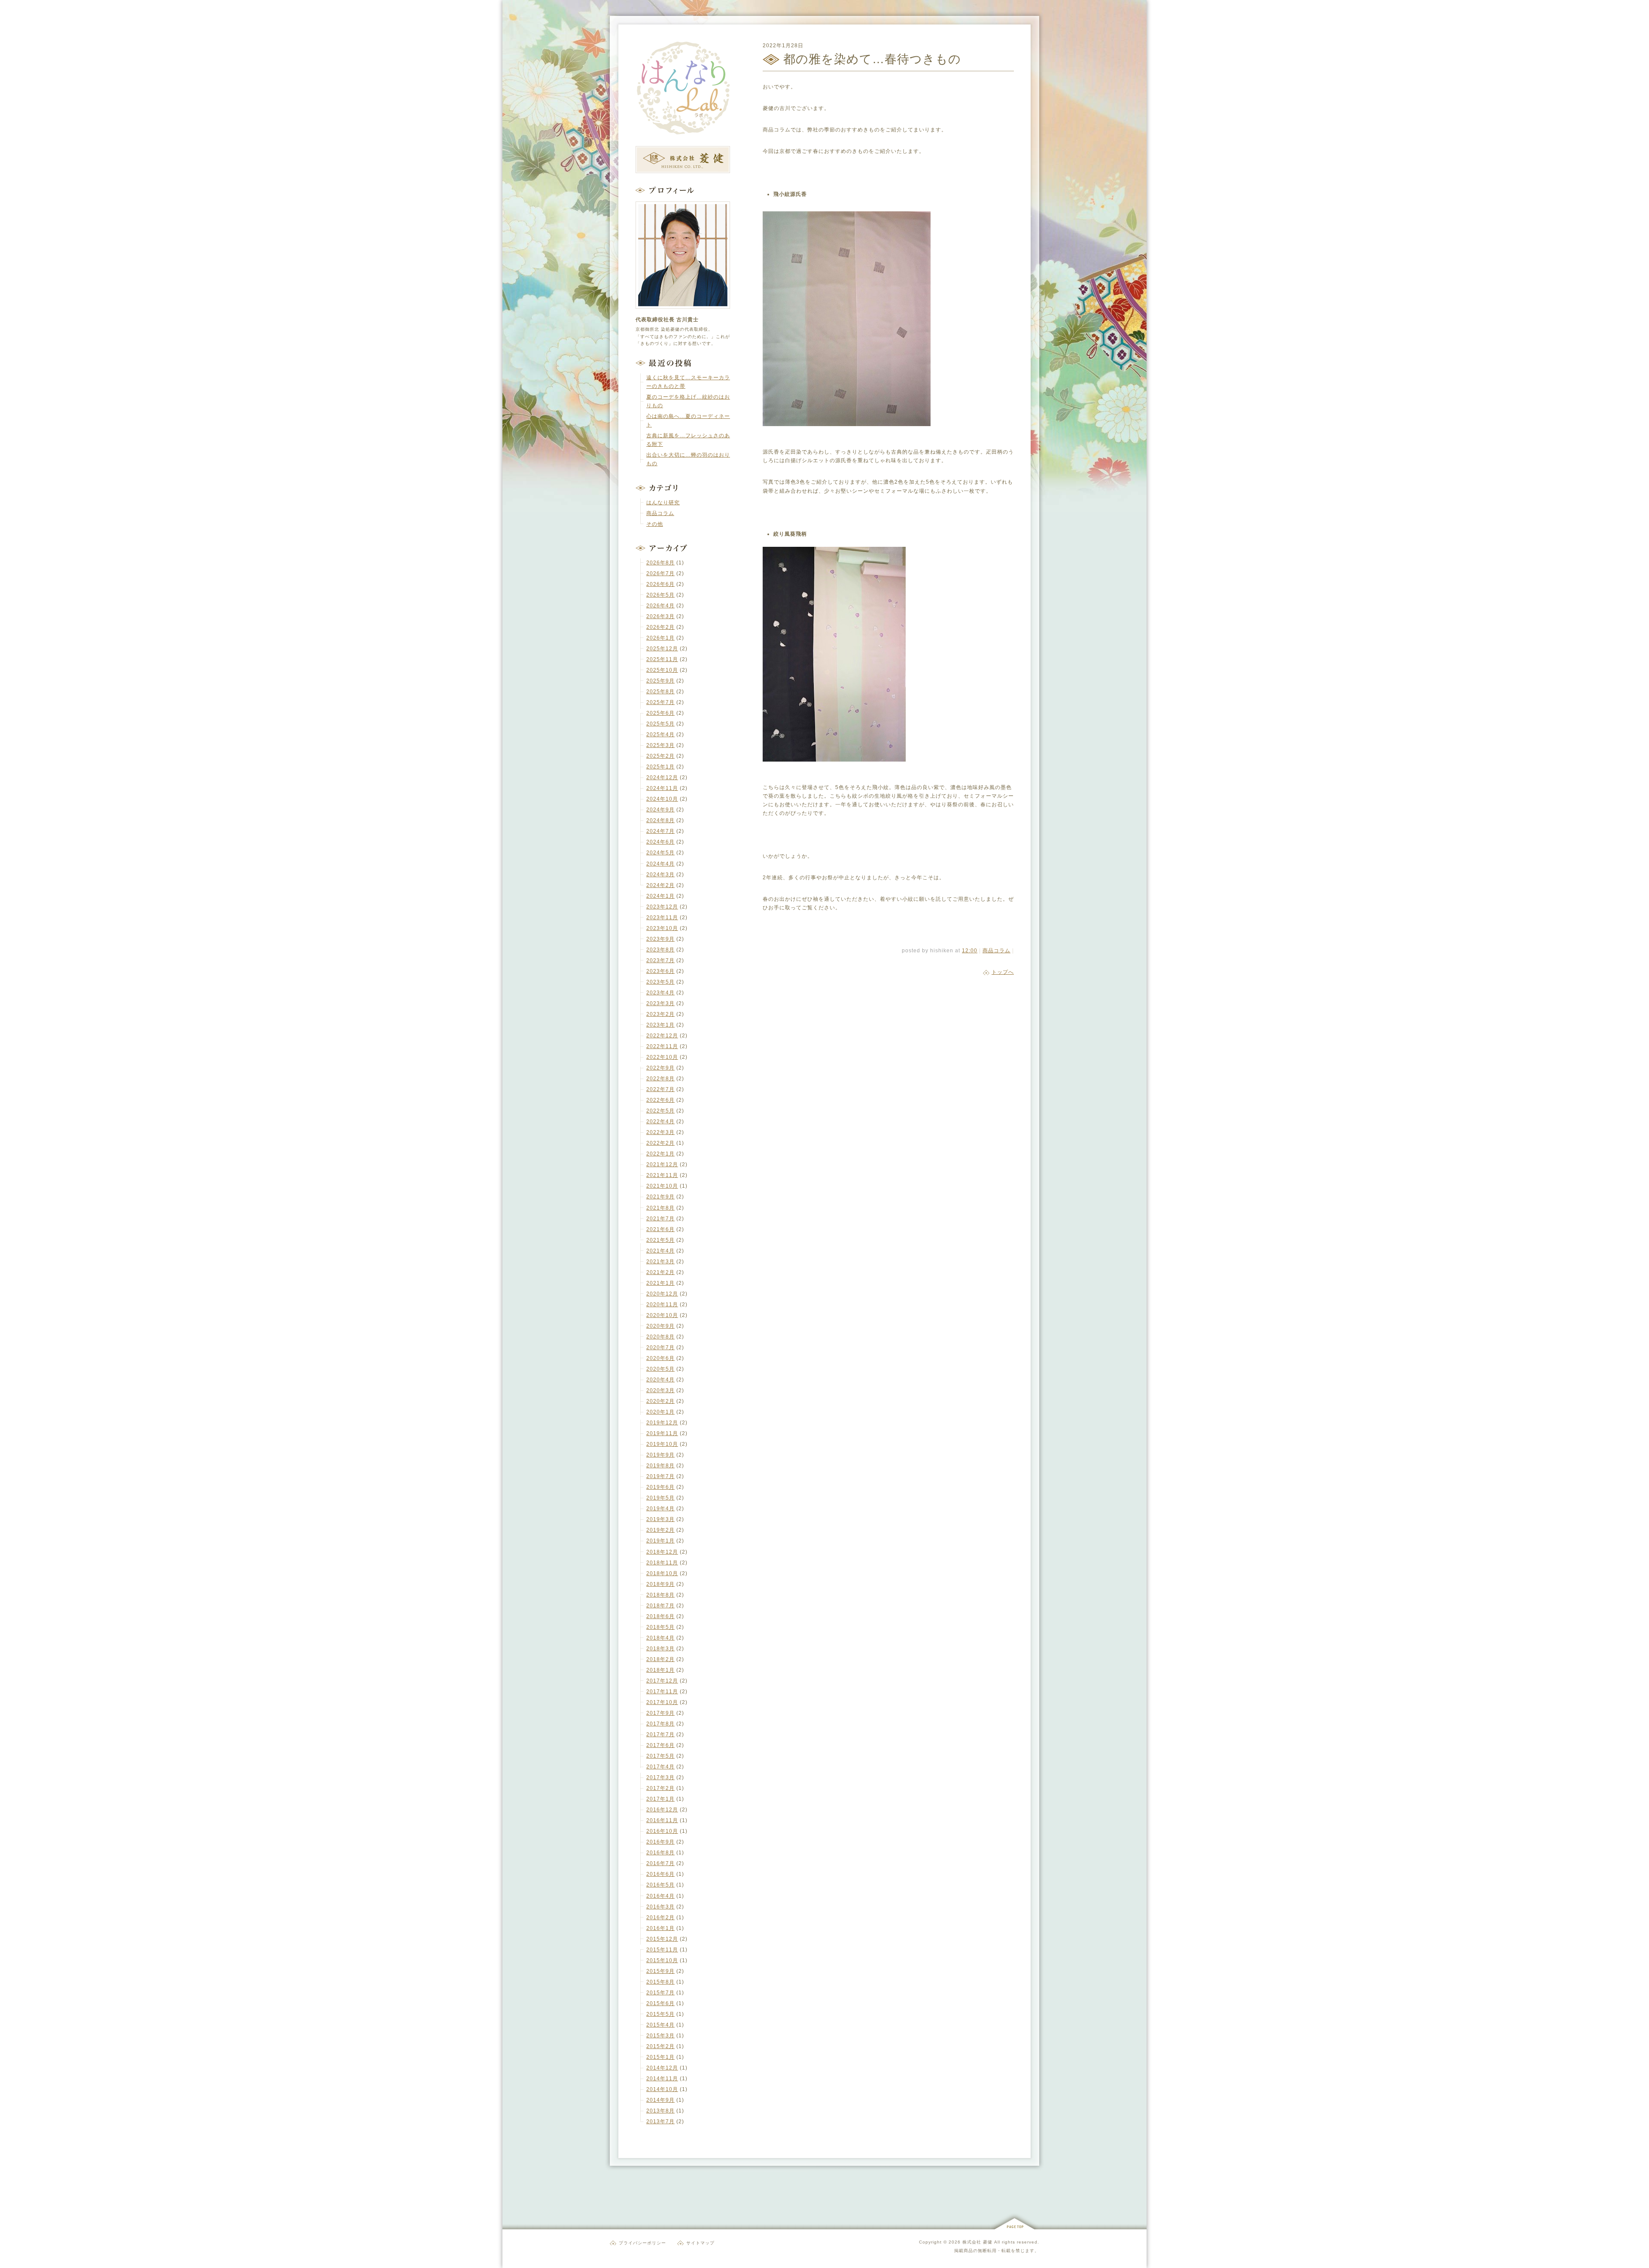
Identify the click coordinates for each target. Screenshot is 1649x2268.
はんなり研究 (663, 503)
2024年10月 (662, 799)
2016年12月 (662, 1810)
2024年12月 (662, 777)
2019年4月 (660, 1509)
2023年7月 (660, 960)
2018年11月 (662, 1563)
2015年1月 (660, 2057)
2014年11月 (662, 2079)
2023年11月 (662, 918)
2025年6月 (660, 713)
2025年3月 (660, 745)
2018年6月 (660, 1616)
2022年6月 (660, 1100)
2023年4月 (660, 993)
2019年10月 (662, 1444)
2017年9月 (660, 1713)
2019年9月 (660, 1455)
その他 (655, 524)
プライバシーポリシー (642, 2243)
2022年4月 (660, 1122)
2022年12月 (662, 1036)
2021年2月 (660, 1272)
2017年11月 (662, 1692)
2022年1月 (660, 1154)
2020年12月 (662, 1294)
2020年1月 (660, 1412)
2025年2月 (660, 756)
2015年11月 (662, 1950)
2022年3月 (660, 1132)
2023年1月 (660, 1025)
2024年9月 (660, 810)
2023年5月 (660, 982)
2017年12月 (662, 1681)
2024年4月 (660, 864)
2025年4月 (660, 735)
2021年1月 (660, 1283)
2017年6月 (660, 1745)
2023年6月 (660, 971)
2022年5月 (660, 1111)
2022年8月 (660, 1079)
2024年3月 (660, 875)
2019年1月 (660, 1541)
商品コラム (996, 951)
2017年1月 (660, 1799)
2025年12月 (662, 649)
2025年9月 (660, 681)
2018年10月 (662, 1573)
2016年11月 (662, 1820)
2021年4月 (660, 1251)
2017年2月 (660, 1788)
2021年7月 (660, 1219)
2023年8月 (660, 950)
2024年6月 (660, 842)
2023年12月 (662, 907)
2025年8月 (660, 692)
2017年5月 (660, 1756)
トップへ (1003, 972)
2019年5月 (660, 1498)
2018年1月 (660, 1670)
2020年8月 (660, 1337)
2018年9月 (660, 1584)
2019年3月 (660, 1519)
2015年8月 (660, 1982)
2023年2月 (660, 1014)
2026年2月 (660, 627)
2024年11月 (662, 788)
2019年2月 (660, 1530)
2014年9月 (660, 2100)
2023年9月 (660, 939)
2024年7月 (660, 831)
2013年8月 (660, 2111)
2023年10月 (662, 928)
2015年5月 (660, 2014)
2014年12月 (662, 2068)
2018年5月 (660, 1627)
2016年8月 (660, 1853)
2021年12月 (662, 1164)
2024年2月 (660, 885)
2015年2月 (660, 2046)
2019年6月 (660, 1487)
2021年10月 (662, 1186)
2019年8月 (660, 1466)
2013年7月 (660, 2122)
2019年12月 (662, 1423)
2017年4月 (660, 1767)
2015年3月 (660, 2036)
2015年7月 (660, 1993)
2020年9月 (660, 1326)
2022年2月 (660, 1143)
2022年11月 (662, 1046)
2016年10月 (662, 1831)
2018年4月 (660, 1638)
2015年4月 (660, 2025)
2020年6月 (660, 1358)
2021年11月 (662, 1175)
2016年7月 (660, 1863)
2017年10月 (662, 1702)
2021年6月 (660, 1229)
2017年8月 (660, 1724)
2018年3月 (660, 1649)
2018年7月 (660, 1606)
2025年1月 (660, 767)
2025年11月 (662, 659)
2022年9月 (660, 1068)
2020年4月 (660, 1380)
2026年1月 (660, 638)
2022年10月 (662, 1057)
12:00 (970, 951)
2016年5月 (660, 1885)
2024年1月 (660, 896)
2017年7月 (660, 1735)
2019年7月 (660, 1476)
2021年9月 (660, 1197)
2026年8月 (660, 563)
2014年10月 (662, 2089)
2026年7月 (660, 573)
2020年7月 (660, 1347)
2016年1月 (660, 1928)
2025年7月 (660, 702)
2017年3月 (660, 1777)
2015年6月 (660, 2003)
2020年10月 (662, 1315)
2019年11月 (662, 1433)
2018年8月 (660, 1595)
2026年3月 (660, 616)
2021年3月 (660, 1262)
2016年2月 (660, 1917)
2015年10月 (662, 1960)
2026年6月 (660, 584)
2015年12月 (662, 1939)
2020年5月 (660, 1369)
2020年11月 (662, 1305)
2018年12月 (662, 1552)
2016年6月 (660, 1874)
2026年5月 (660, 595)
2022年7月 (660, 1089)
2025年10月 (662, 670)
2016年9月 (660, 1842)
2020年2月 (660, 1401)
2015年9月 (660, 1971)
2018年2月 (660, 1659)
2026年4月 (660, 606)
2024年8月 (660, 820)
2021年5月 (660, 1240)
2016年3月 (660, 1907)
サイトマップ (700, 2243)
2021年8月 (660, 1208)
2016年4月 (660, 1896)
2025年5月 (660, 724)
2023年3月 (660, 1003)
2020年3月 (660, 1390)
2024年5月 (660, 853)
